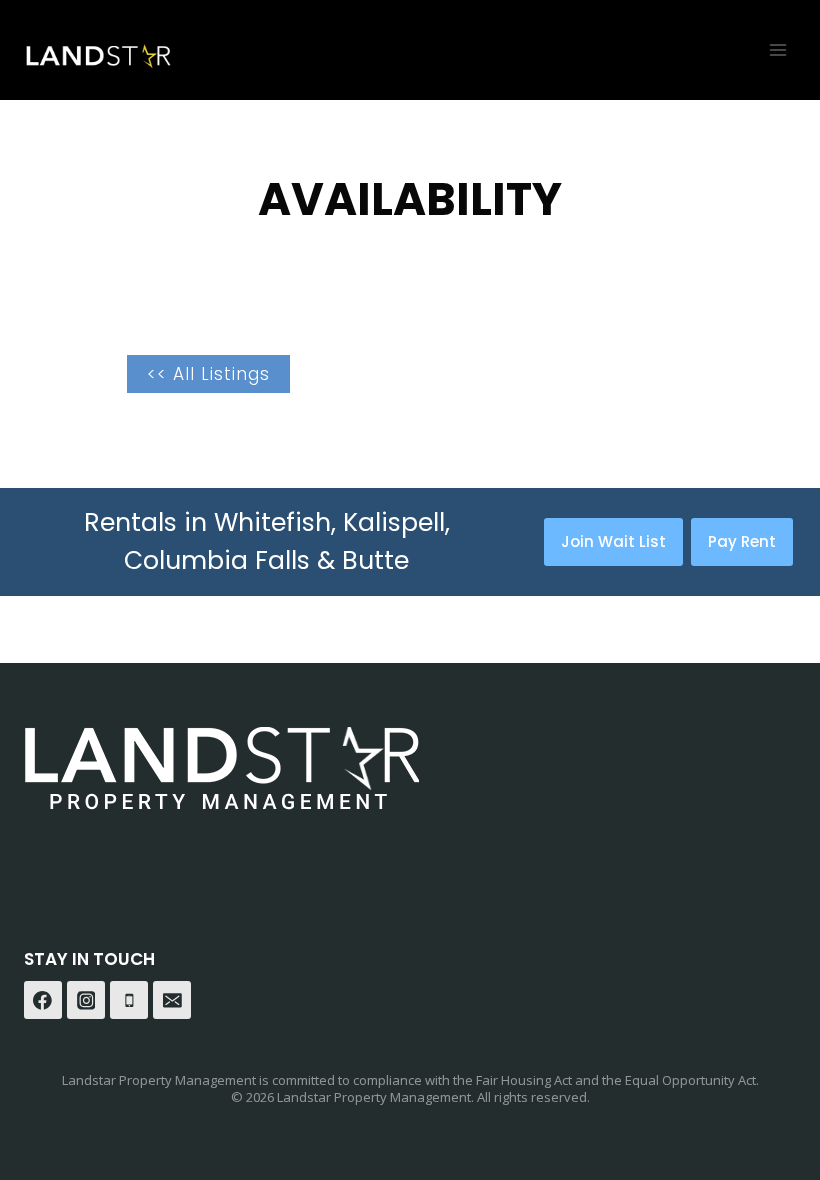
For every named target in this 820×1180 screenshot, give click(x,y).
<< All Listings (208, 374)
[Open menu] (777, 49)
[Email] (172, 1000)
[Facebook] (43, 1000)
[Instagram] (86, 1000)
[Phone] (129, 1000)
